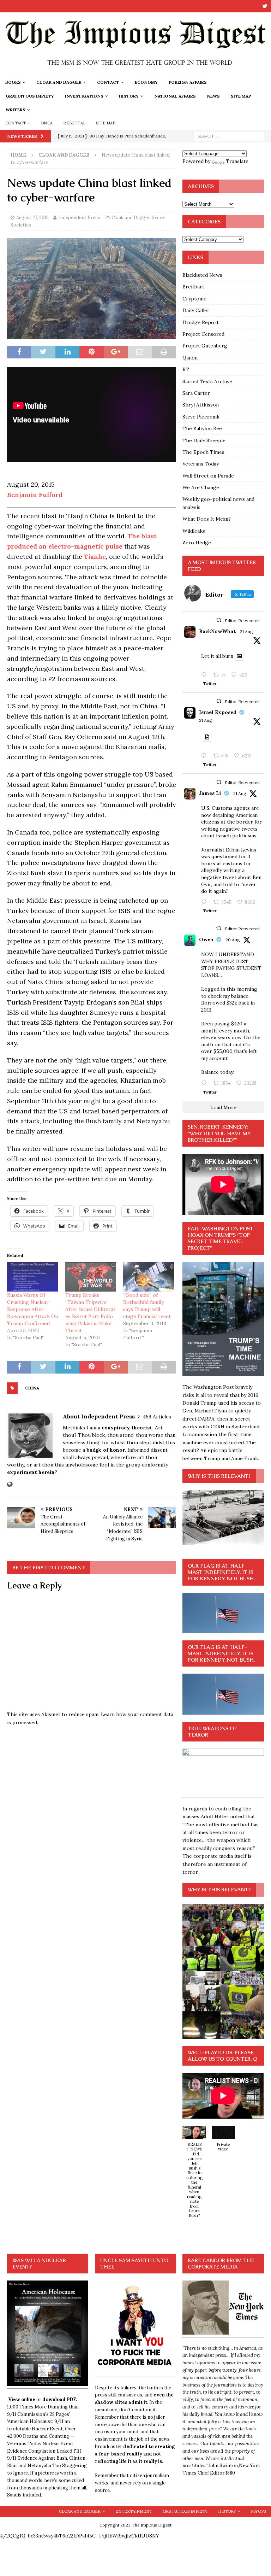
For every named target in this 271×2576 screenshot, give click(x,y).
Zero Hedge (197, 543)
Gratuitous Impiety (30, 96)
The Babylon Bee (202, 428)
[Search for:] (229, 136)
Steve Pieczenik (201, 417)
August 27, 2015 (32, 218)
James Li (210, 793)
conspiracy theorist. (128, 1428)
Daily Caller (196, 310)
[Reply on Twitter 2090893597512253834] (205, 902)
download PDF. (60, 2399)
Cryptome (194, 299)
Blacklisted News (202, 275)
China (32, 1388)
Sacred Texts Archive (207, 381)
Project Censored (203, 334)
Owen (206, 939)
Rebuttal (74, 123)
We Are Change (201, 487)
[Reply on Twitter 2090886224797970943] (205, 756)
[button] (194, 2176)
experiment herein (31, 1472)
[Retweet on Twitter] (219, 620)
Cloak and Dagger (59, 82)
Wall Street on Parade (208, 476)
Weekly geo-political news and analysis (218, 503)
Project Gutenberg (205, 346)
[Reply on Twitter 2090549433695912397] (205, 1083)
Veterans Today (201, 464)
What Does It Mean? (207, 519)
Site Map (241, 96)
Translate (237, 161)
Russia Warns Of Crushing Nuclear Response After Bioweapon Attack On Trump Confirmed (32, 1309)
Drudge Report (201, 322)
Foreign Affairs (188, 82)
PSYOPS (258, 2511)
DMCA (47, 123)
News (213, 96)
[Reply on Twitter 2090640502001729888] (205, 675)
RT (186, 369)
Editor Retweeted (242, 620)
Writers (16, 110)
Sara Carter (196, 393)
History (129, 96)
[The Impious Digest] (135, 71)
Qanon (190, 358)
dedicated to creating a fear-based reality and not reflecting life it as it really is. (135, 2454)
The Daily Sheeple (204, 440)
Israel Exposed (218, 712)
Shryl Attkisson (201, 405)
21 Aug (246, 631)
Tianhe (95, 557)
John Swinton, (224, 2466)
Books (13, 82)
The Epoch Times (203, 452)
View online (22, 2399)
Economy (146, 82)
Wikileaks (194, 531)
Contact (108, 82)
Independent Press (79, 218)
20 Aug (233, 940)
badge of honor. (106, 1450)
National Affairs (175, 96)
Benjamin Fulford (35, 495)
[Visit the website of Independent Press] (10, 1485)
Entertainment (134, 2511)
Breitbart (193, 287)
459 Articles (157, 1417)
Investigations (84, 96)
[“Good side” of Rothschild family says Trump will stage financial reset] (149, 1277)
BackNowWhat (217, 631)
